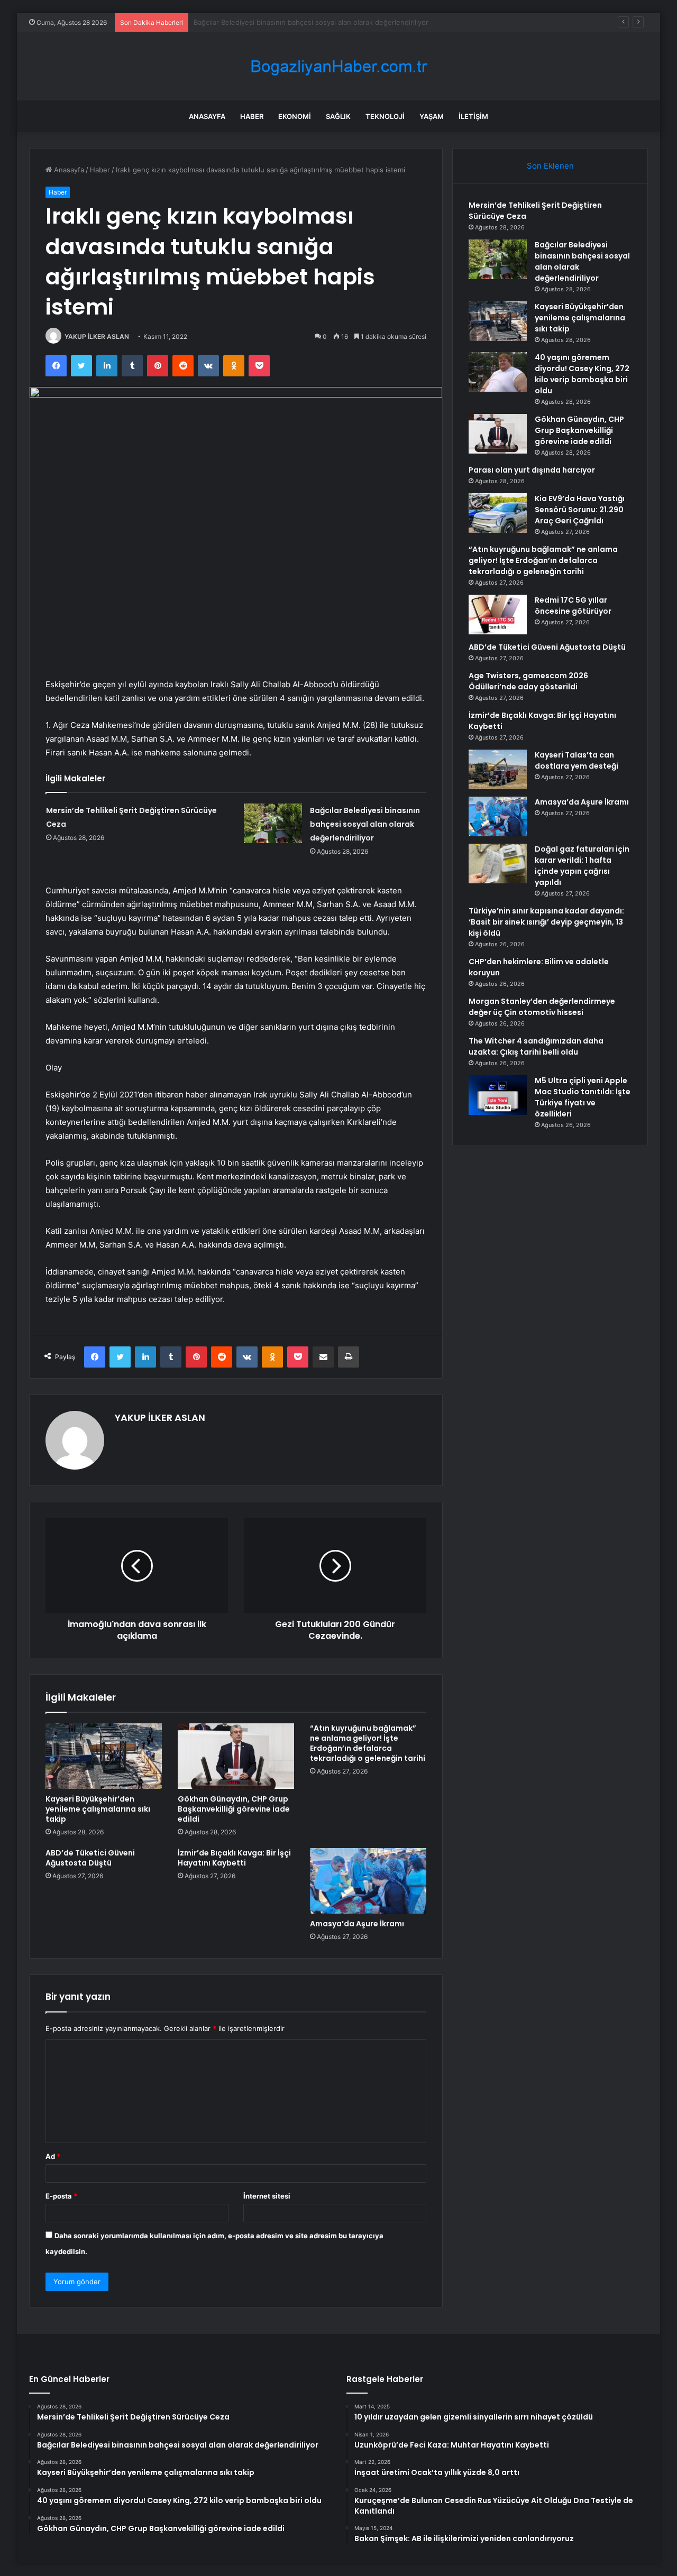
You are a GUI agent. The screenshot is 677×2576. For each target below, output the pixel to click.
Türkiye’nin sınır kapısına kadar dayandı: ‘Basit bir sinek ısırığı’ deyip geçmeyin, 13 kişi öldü (546, 922)
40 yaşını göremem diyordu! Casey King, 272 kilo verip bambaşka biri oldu (582, 374)
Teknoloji (385, 116)
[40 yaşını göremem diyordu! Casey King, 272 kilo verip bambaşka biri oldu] (498, 372)
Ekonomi (295, 116)
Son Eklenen (550, 166)
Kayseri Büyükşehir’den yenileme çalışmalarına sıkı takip (284, 22)
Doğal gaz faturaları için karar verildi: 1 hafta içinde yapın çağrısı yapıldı (582, 866)
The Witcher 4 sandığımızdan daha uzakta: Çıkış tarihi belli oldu (536, 1046)
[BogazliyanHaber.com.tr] (338, 66)
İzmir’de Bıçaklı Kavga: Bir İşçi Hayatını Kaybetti (234, 1858)
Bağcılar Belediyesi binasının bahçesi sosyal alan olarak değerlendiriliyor (365, 824)
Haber (252, 116)
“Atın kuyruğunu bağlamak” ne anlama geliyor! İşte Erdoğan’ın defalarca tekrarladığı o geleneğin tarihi (368, 1743)
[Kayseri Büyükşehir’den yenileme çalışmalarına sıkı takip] (104, 1756)
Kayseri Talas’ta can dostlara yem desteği (577, 760)
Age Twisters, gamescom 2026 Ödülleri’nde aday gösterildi (528, 681)
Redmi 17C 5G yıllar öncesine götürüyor (573, 606)
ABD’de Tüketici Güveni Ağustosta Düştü (90, 1858)
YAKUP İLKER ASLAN (97, 336)
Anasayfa (207, 116)
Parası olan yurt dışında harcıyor (532, 470)
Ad (53, 2156)
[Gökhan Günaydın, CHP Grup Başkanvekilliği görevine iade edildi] (236, 1756)
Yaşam (432, 116)
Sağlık (338, 116)
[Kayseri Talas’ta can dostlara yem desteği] (498, 769)
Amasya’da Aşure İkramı (357, 1924)
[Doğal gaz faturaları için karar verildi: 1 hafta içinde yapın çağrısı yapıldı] (498, 864)
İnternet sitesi (267, 2196)
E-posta (61, 2196)
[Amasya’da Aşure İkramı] (368, 1881)
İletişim (473, 116)
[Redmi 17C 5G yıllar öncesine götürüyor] (498, 615)
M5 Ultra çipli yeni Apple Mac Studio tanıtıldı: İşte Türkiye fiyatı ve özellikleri (583, 1097)
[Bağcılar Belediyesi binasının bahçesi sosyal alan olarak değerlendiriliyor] (273, 823)
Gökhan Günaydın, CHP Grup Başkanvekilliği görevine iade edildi (234, 1809)
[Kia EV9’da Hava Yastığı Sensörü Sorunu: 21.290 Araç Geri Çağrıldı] (498, 513)
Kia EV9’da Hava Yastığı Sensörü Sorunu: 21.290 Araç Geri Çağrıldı (580, 510)
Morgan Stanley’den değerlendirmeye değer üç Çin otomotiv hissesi (542, 1007)
